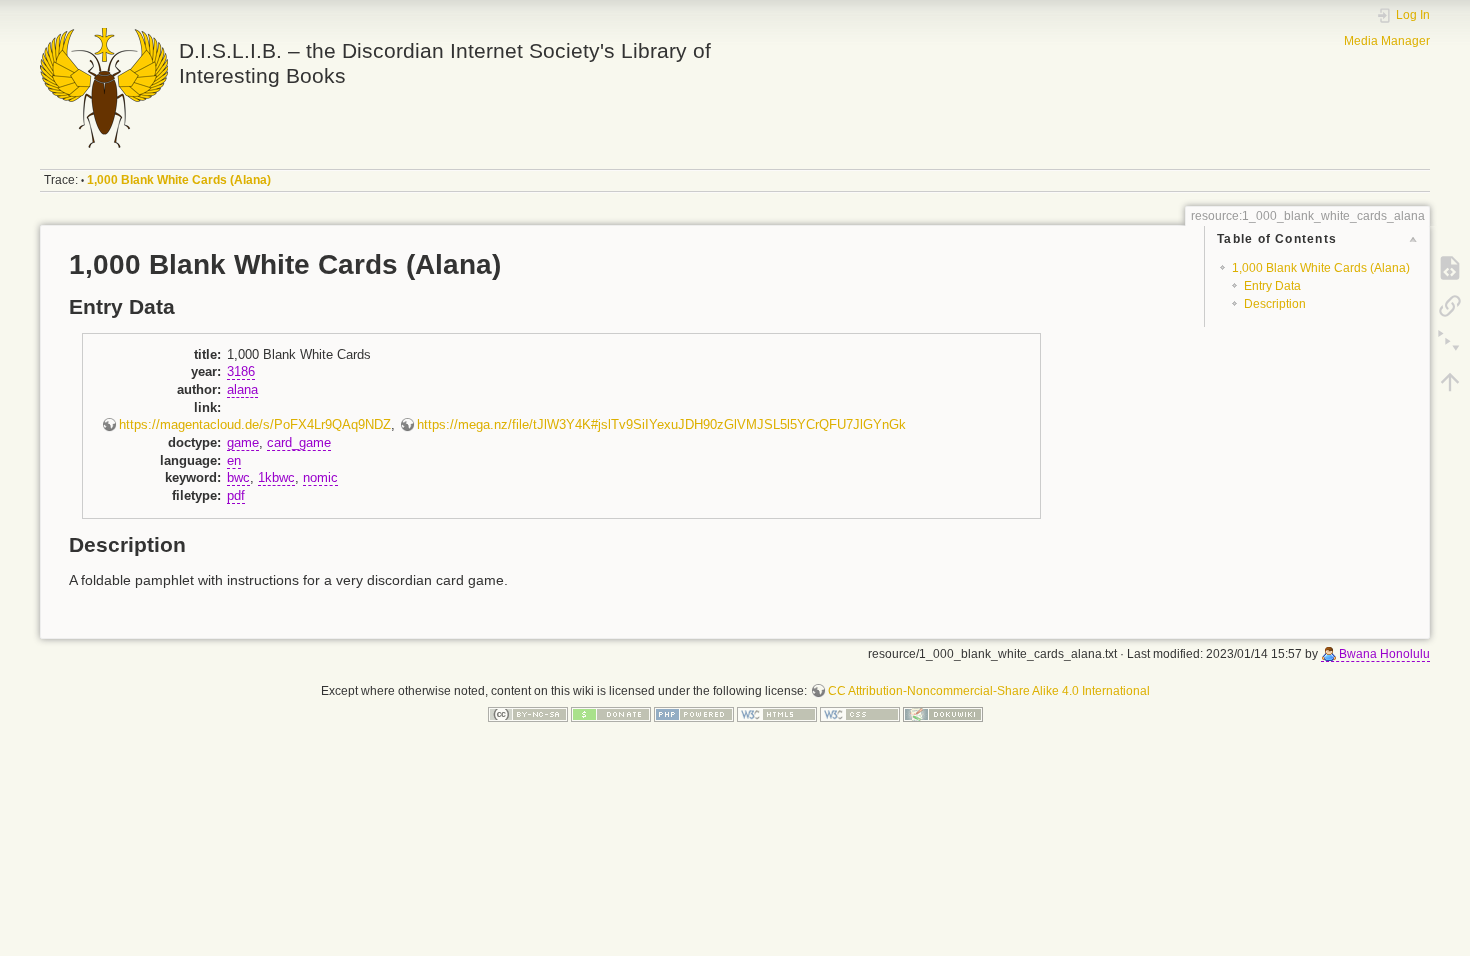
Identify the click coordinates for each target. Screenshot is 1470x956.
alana (242, 390)
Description (1275, 304)
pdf (236, 496)
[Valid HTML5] (777, 714)
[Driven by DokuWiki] (943, 714)
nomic (320, 478)
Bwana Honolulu (1384, 654)
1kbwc (276, 478)
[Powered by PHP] (694, 714)
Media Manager (1387, 41)
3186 (241, 372)
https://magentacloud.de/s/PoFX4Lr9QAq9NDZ (255, 425)
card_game (299, 443)
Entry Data (1272, 286)
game (243, 443)
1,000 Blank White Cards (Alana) (179, 180)
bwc (238, 478)
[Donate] (611, 714)
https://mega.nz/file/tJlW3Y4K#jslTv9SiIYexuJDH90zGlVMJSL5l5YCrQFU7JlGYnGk (661, 425)
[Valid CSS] (860, 714)
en (234, 461)
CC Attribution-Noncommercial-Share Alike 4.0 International (989, 691)
